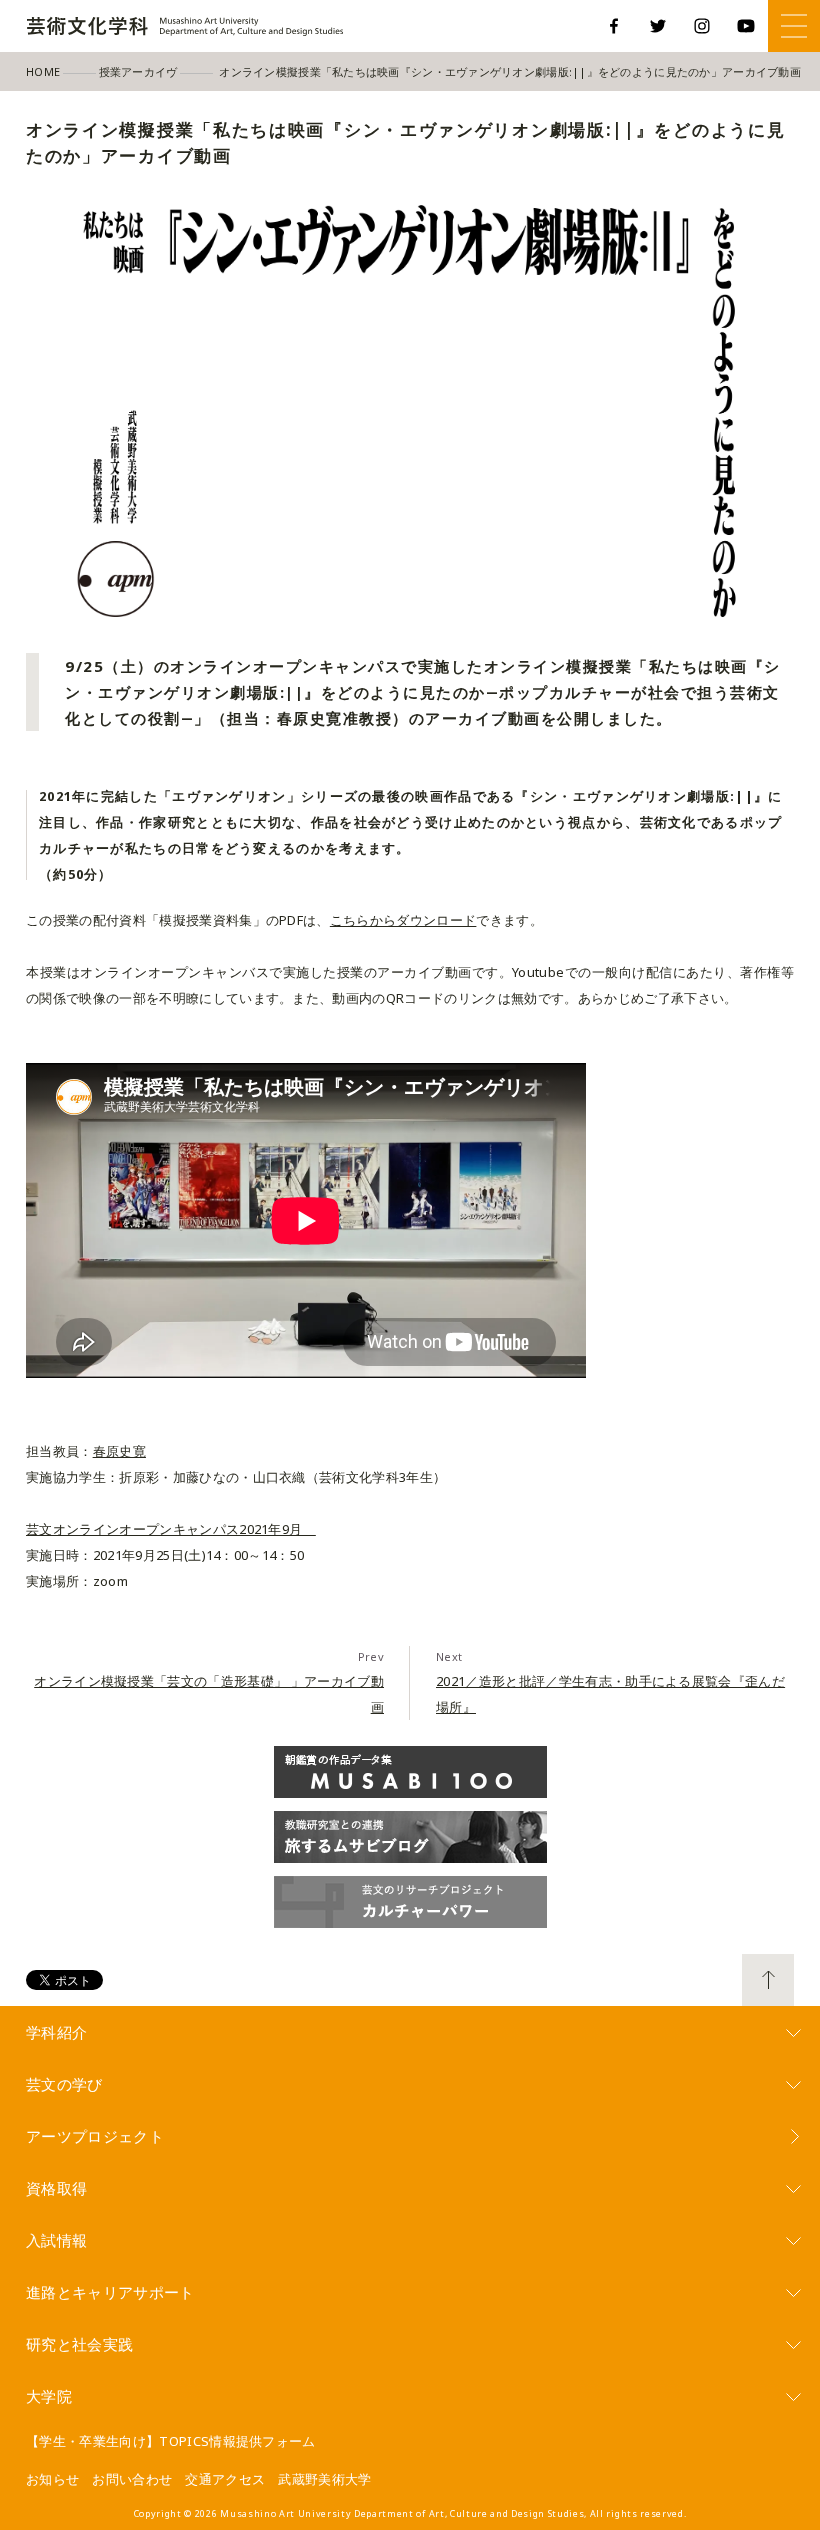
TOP (768, 1980)
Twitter (658, 26)
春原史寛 (119, 1451)
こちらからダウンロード (403, 920)
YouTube (746, 26)
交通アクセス (225, 2479)
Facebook (614, 26)
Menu (794, 26)
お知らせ (52, 2479)
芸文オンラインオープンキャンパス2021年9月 (171, 1529)
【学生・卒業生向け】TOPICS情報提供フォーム (171, 2441)
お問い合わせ (132, 2479)
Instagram (702, 26)
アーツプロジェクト (95, 2136)
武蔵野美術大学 (324, 2479)
